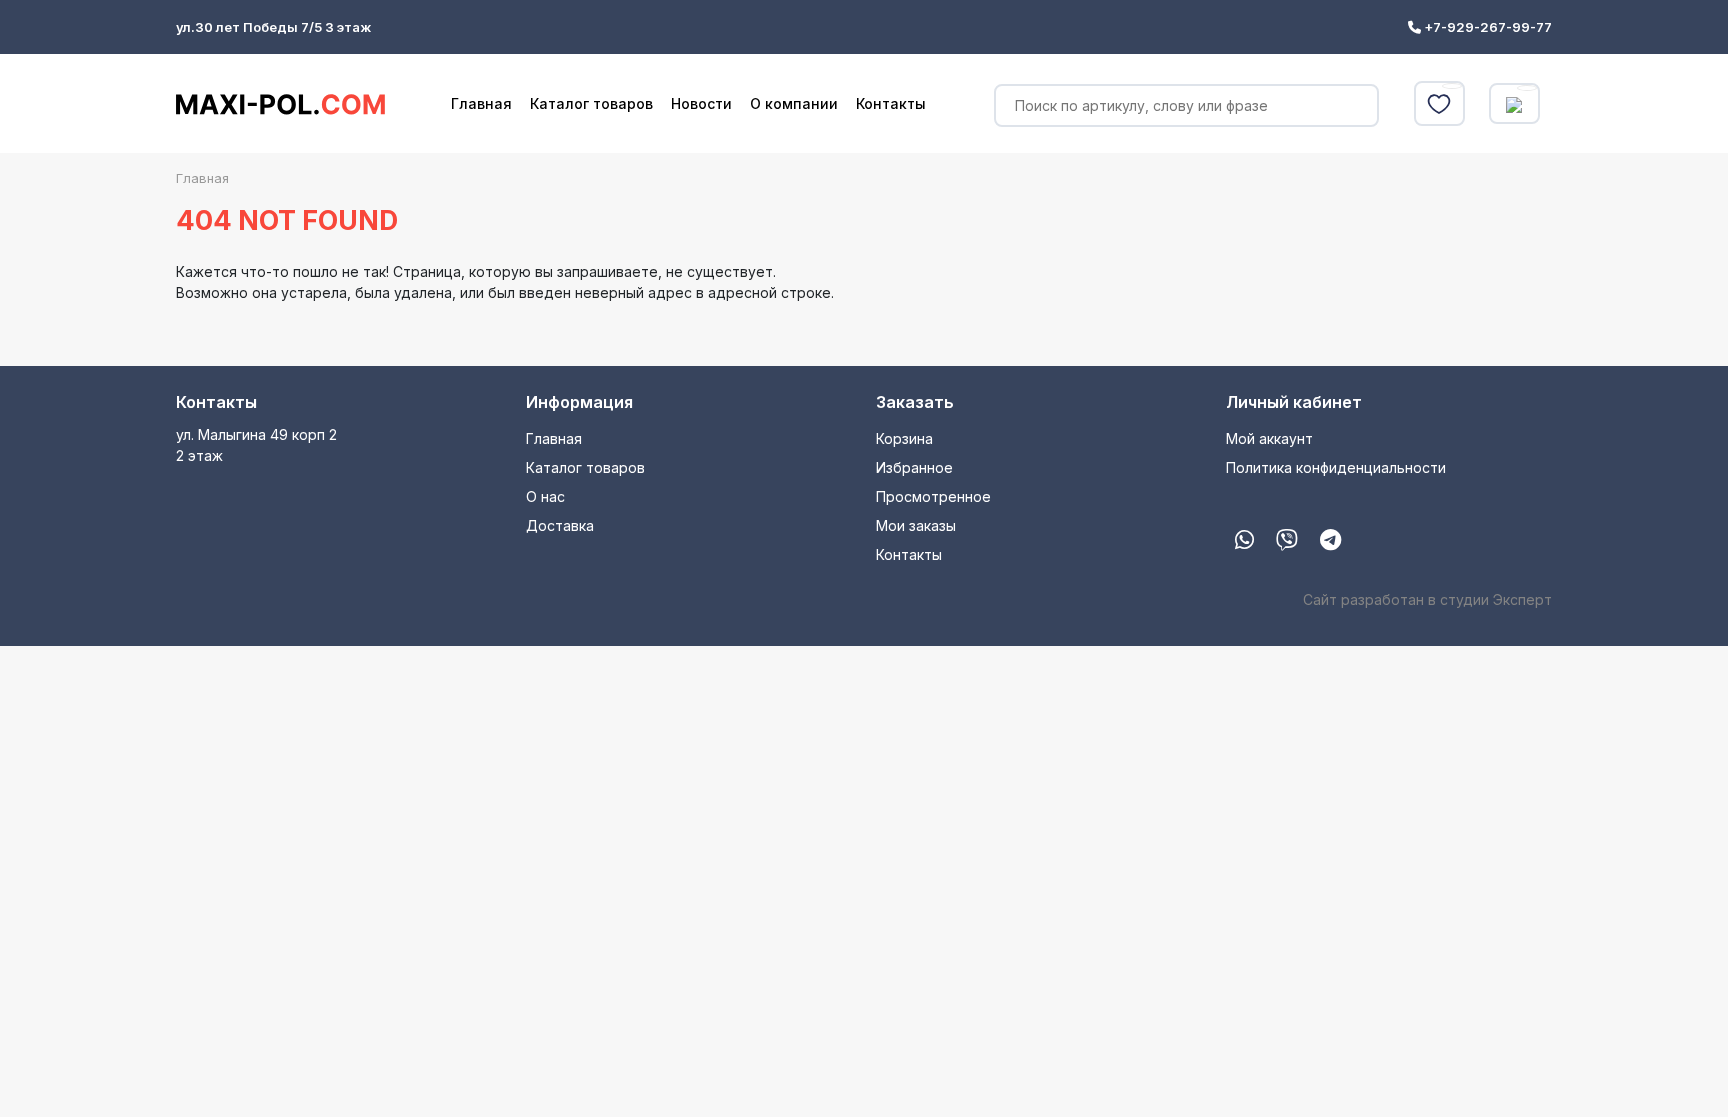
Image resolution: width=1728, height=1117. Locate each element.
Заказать (915, 402)
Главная (481, 103)
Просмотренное (933, 496)
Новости (701, 103)
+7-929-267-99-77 (1486, 27)
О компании (794, 103)
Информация (579, 402)
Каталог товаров (591, 103)
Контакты (891, 103)
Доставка (560, 525)
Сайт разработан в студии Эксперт (1427, 599)
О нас (545, 496)
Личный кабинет (1294, 402)
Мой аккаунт (1269, 438)
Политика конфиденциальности (1336, 467)
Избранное (914, 467)
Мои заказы (916, 525)
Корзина (904, 438)
